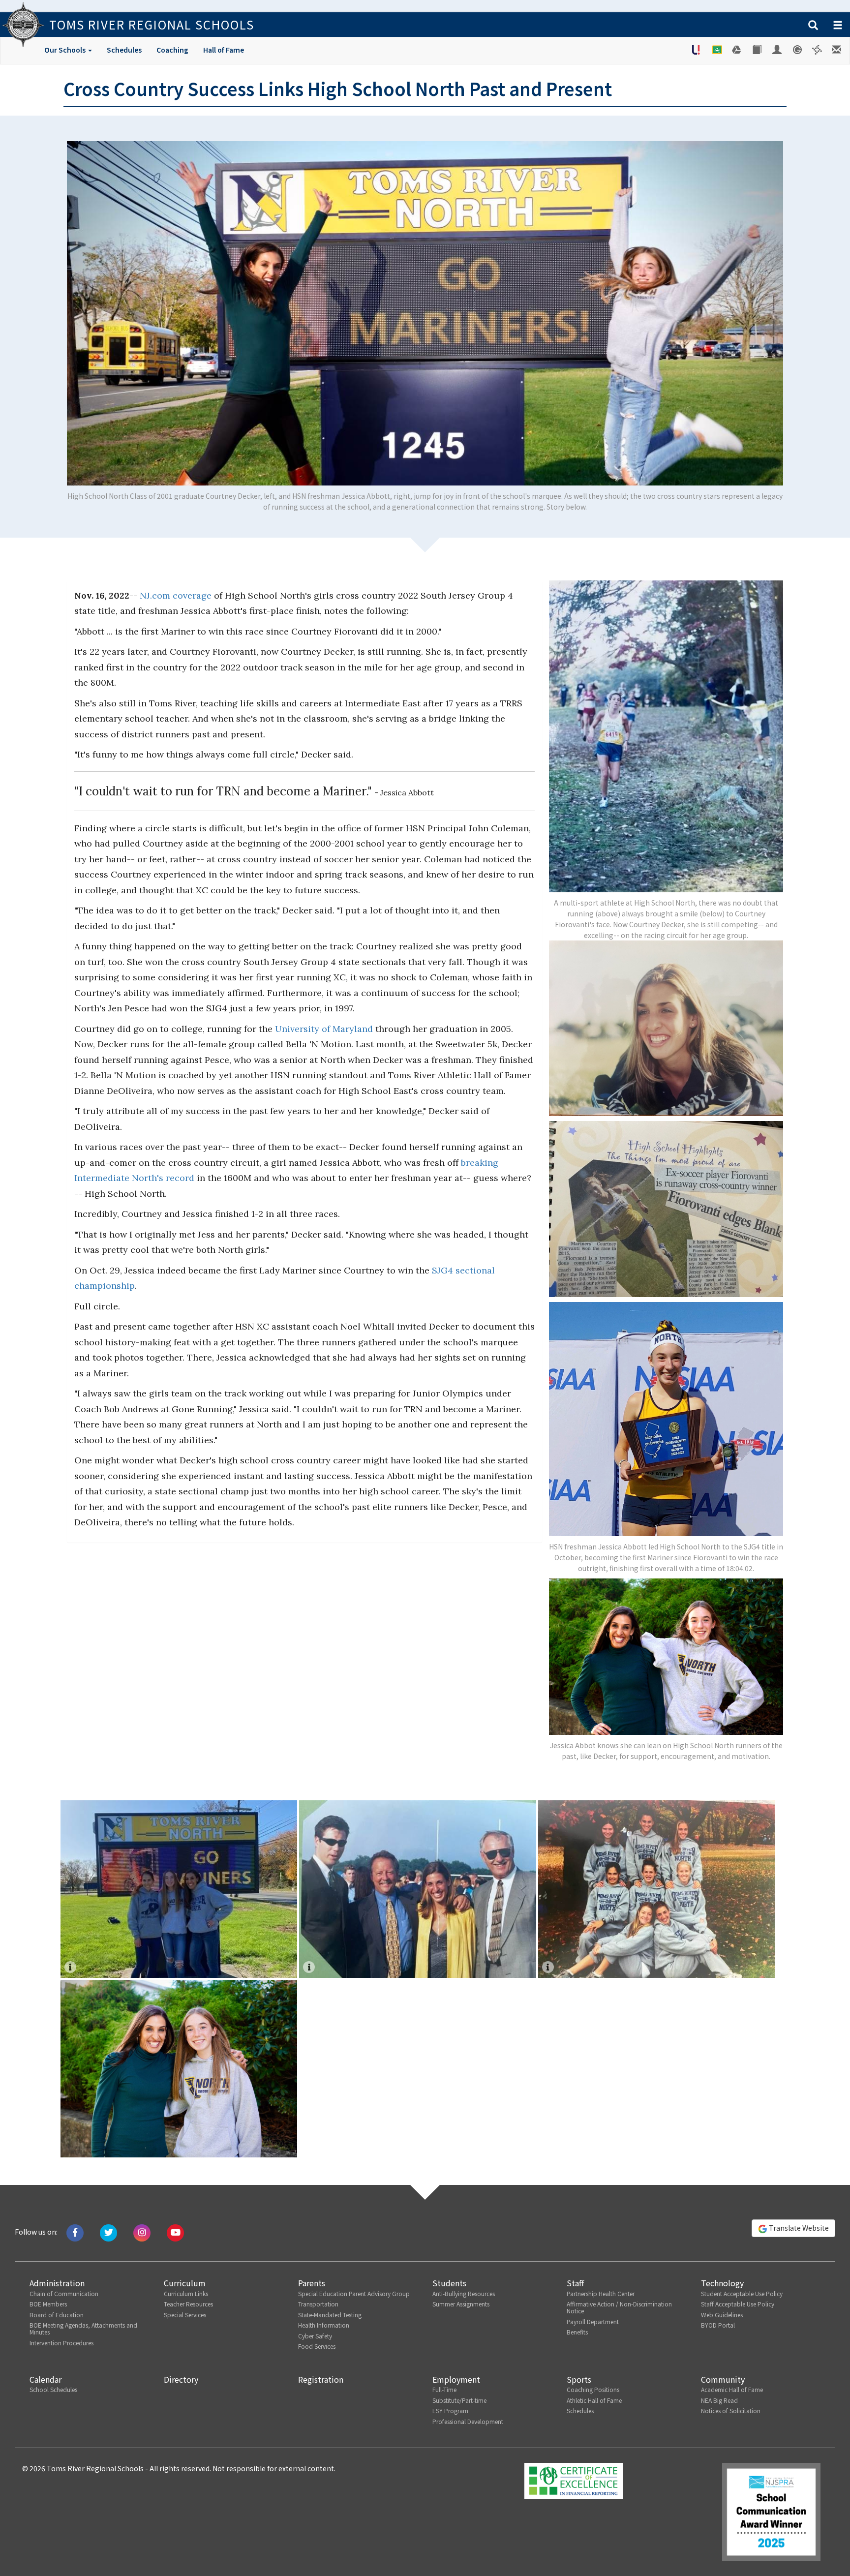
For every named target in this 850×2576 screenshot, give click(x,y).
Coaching (172, 50)
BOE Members (48, 2304)
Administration (57, 2283)
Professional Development (468, 2421)
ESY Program (450, 2410)
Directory (181, 2379)
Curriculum (185, 2283)
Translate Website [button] (798, 2228)
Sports (579, 2379)
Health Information (324, 2325)
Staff (575, 2283)
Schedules (124, 50)
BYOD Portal (718, 2325)
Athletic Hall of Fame (594, 2400)
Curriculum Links (186, 2293)
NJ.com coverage (176, 595)
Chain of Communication (64, 2293)
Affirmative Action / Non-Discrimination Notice (619, 2307)
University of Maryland (324, 1029)
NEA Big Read (719, 2400)
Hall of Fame (224, 50)
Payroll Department (593, 2321)
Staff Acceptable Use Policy (738, 2304)
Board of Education (57, 2315)
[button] (813, 26)
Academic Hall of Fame (732, 2389)
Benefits (577, 2332)
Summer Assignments (461, 2304)
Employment (456, 2379)
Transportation (318, 2304)
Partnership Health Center (601, 2293)
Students (449, 2283)
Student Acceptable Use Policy (742, 2293)
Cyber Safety (315, 2336)
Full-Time (444, 2389)
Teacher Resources (188, 2304)
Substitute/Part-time (459, 2400)
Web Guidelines (722, 2315)
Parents (312, 2283)
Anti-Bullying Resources (464, 2293)
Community (723, 2379)
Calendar (46, 2379)
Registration (321, 2379)
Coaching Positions (593, 2389)
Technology (722, 2283)
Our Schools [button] (66, 50)
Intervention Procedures (61, 2343)
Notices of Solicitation (731, 2410)
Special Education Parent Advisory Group (354, 2293)
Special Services (185, 2315)
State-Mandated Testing (330, 2315)
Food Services (317, 2346)
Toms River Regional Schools (152, 24)
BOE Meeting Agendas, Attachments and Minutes (83, 2328)
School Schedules (53, 2389)
